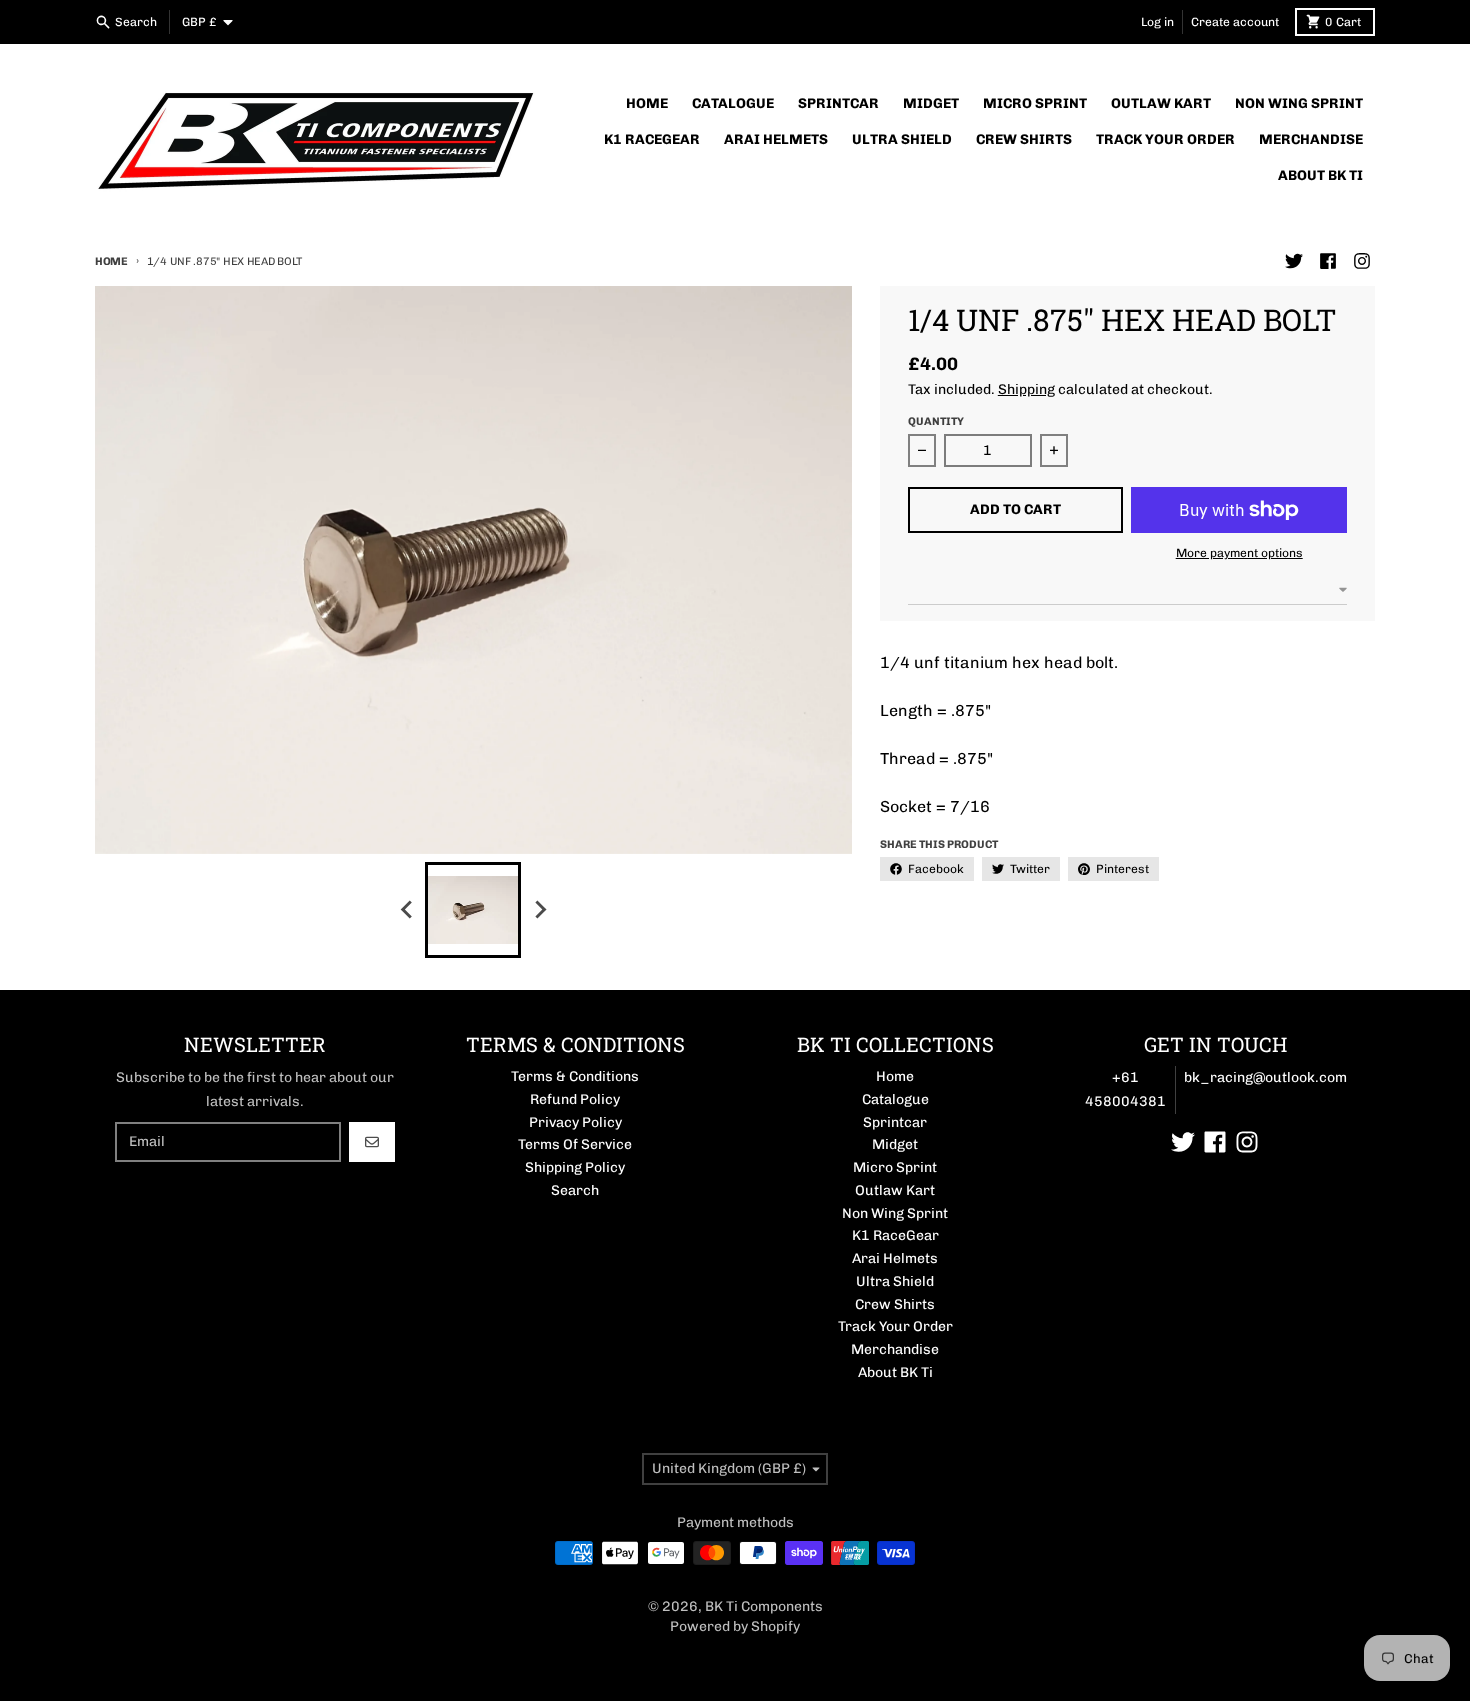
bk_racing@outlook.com (1265, 1077)
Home (111, 261)
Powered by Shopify (735, 1626)
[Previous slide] (407, 910)
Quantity (936, 421)
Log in (1157, 22)
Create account (1235, 22)
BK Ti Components (764, 1606)
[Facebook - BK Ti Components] (1328, 261)
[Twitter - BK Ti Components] (1294, 261)
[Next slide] (539, 910)
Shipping (1026, 389)
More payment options (1239, 553)
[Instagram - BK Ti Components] (1362, 261)
